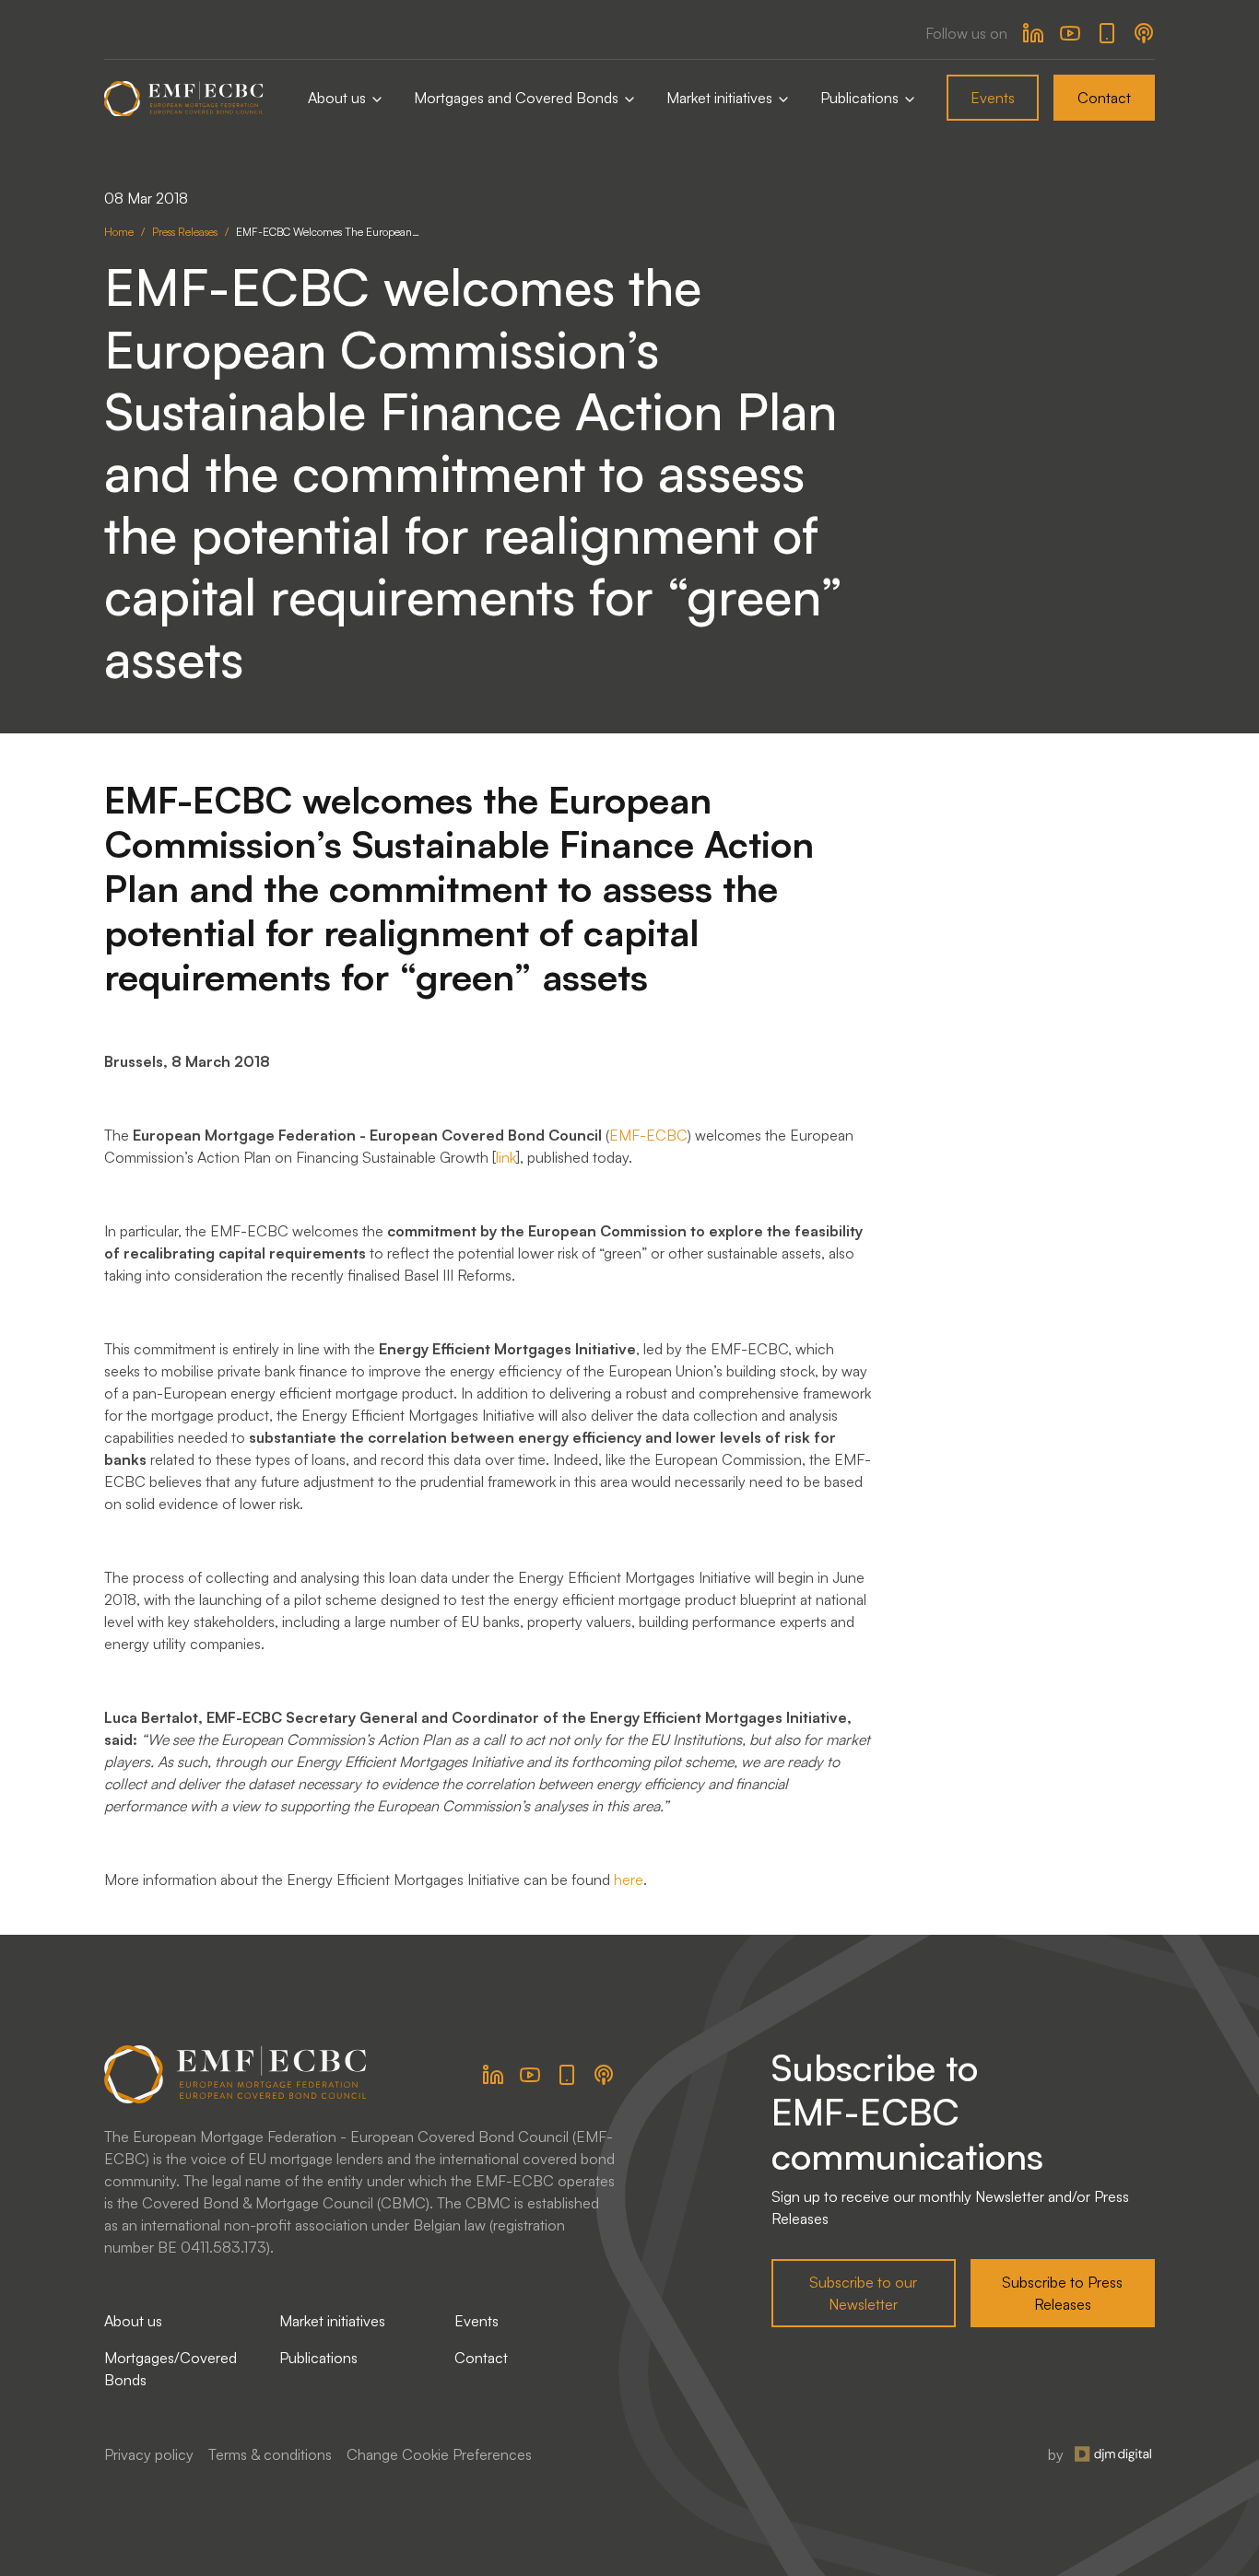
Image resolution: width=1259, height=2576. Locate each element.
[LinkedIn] (1033, 33)
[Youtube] (1070, 33)
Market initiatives (721, 98)
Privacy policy (149, 2454)
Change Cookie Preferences (439, 2454)
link (506, 1157)
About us (339, 98)
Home (119, 232)
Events (993, 98)
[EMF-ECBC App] (1107, 33)
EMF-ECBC (648, 1135)
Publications (861, 98)
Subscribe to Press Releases (1062, 2293)
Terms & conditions (270, 2454)
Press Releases (185, 232)
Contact (1104, 98)
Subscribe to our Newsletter (863, 2293)
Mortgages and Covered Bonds (518, 98)
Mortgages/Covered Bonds (171, 2369)
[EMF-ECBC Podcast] (1144, 33)
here (629, 1879)
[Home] (184, 98)
